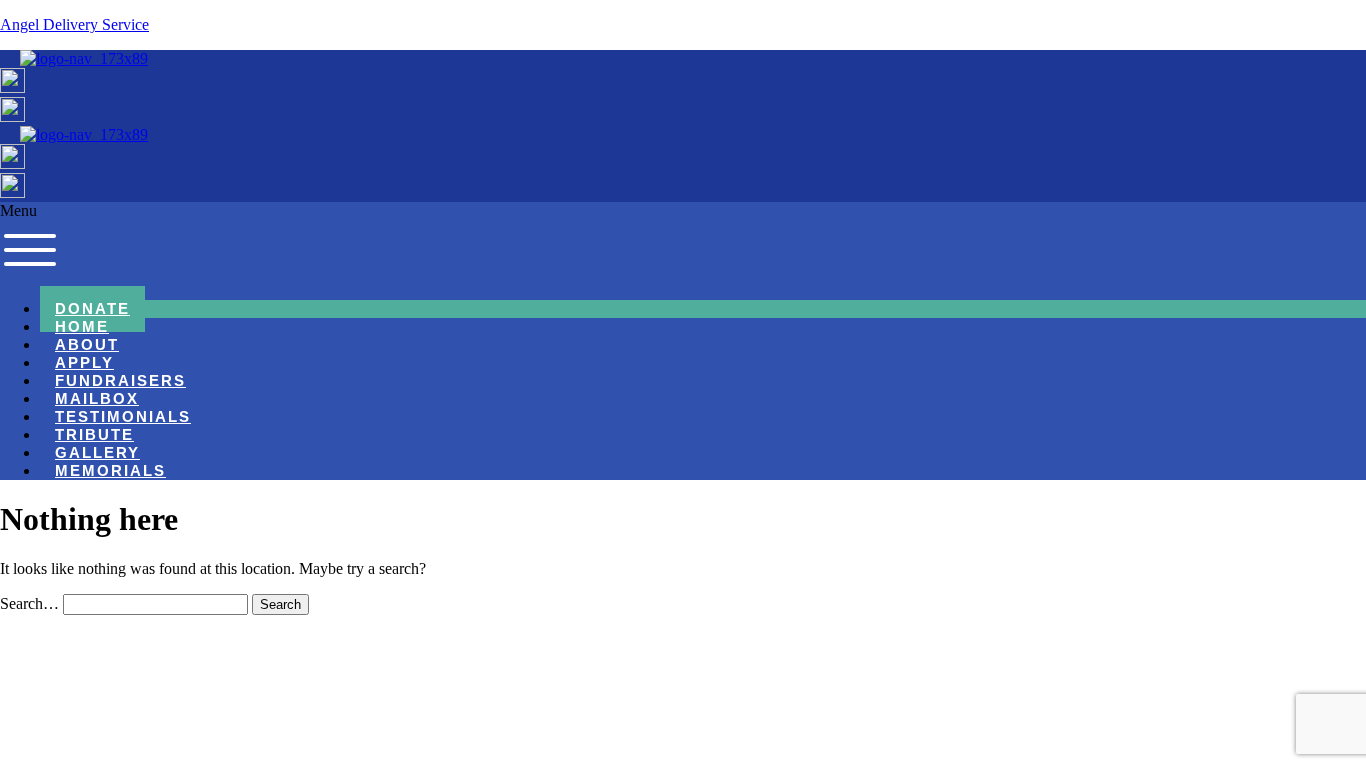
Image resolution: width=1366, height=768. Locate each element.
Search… (29, 603)
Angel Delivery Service (74, 24)
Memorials (110, 471)
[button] (683, 243)
